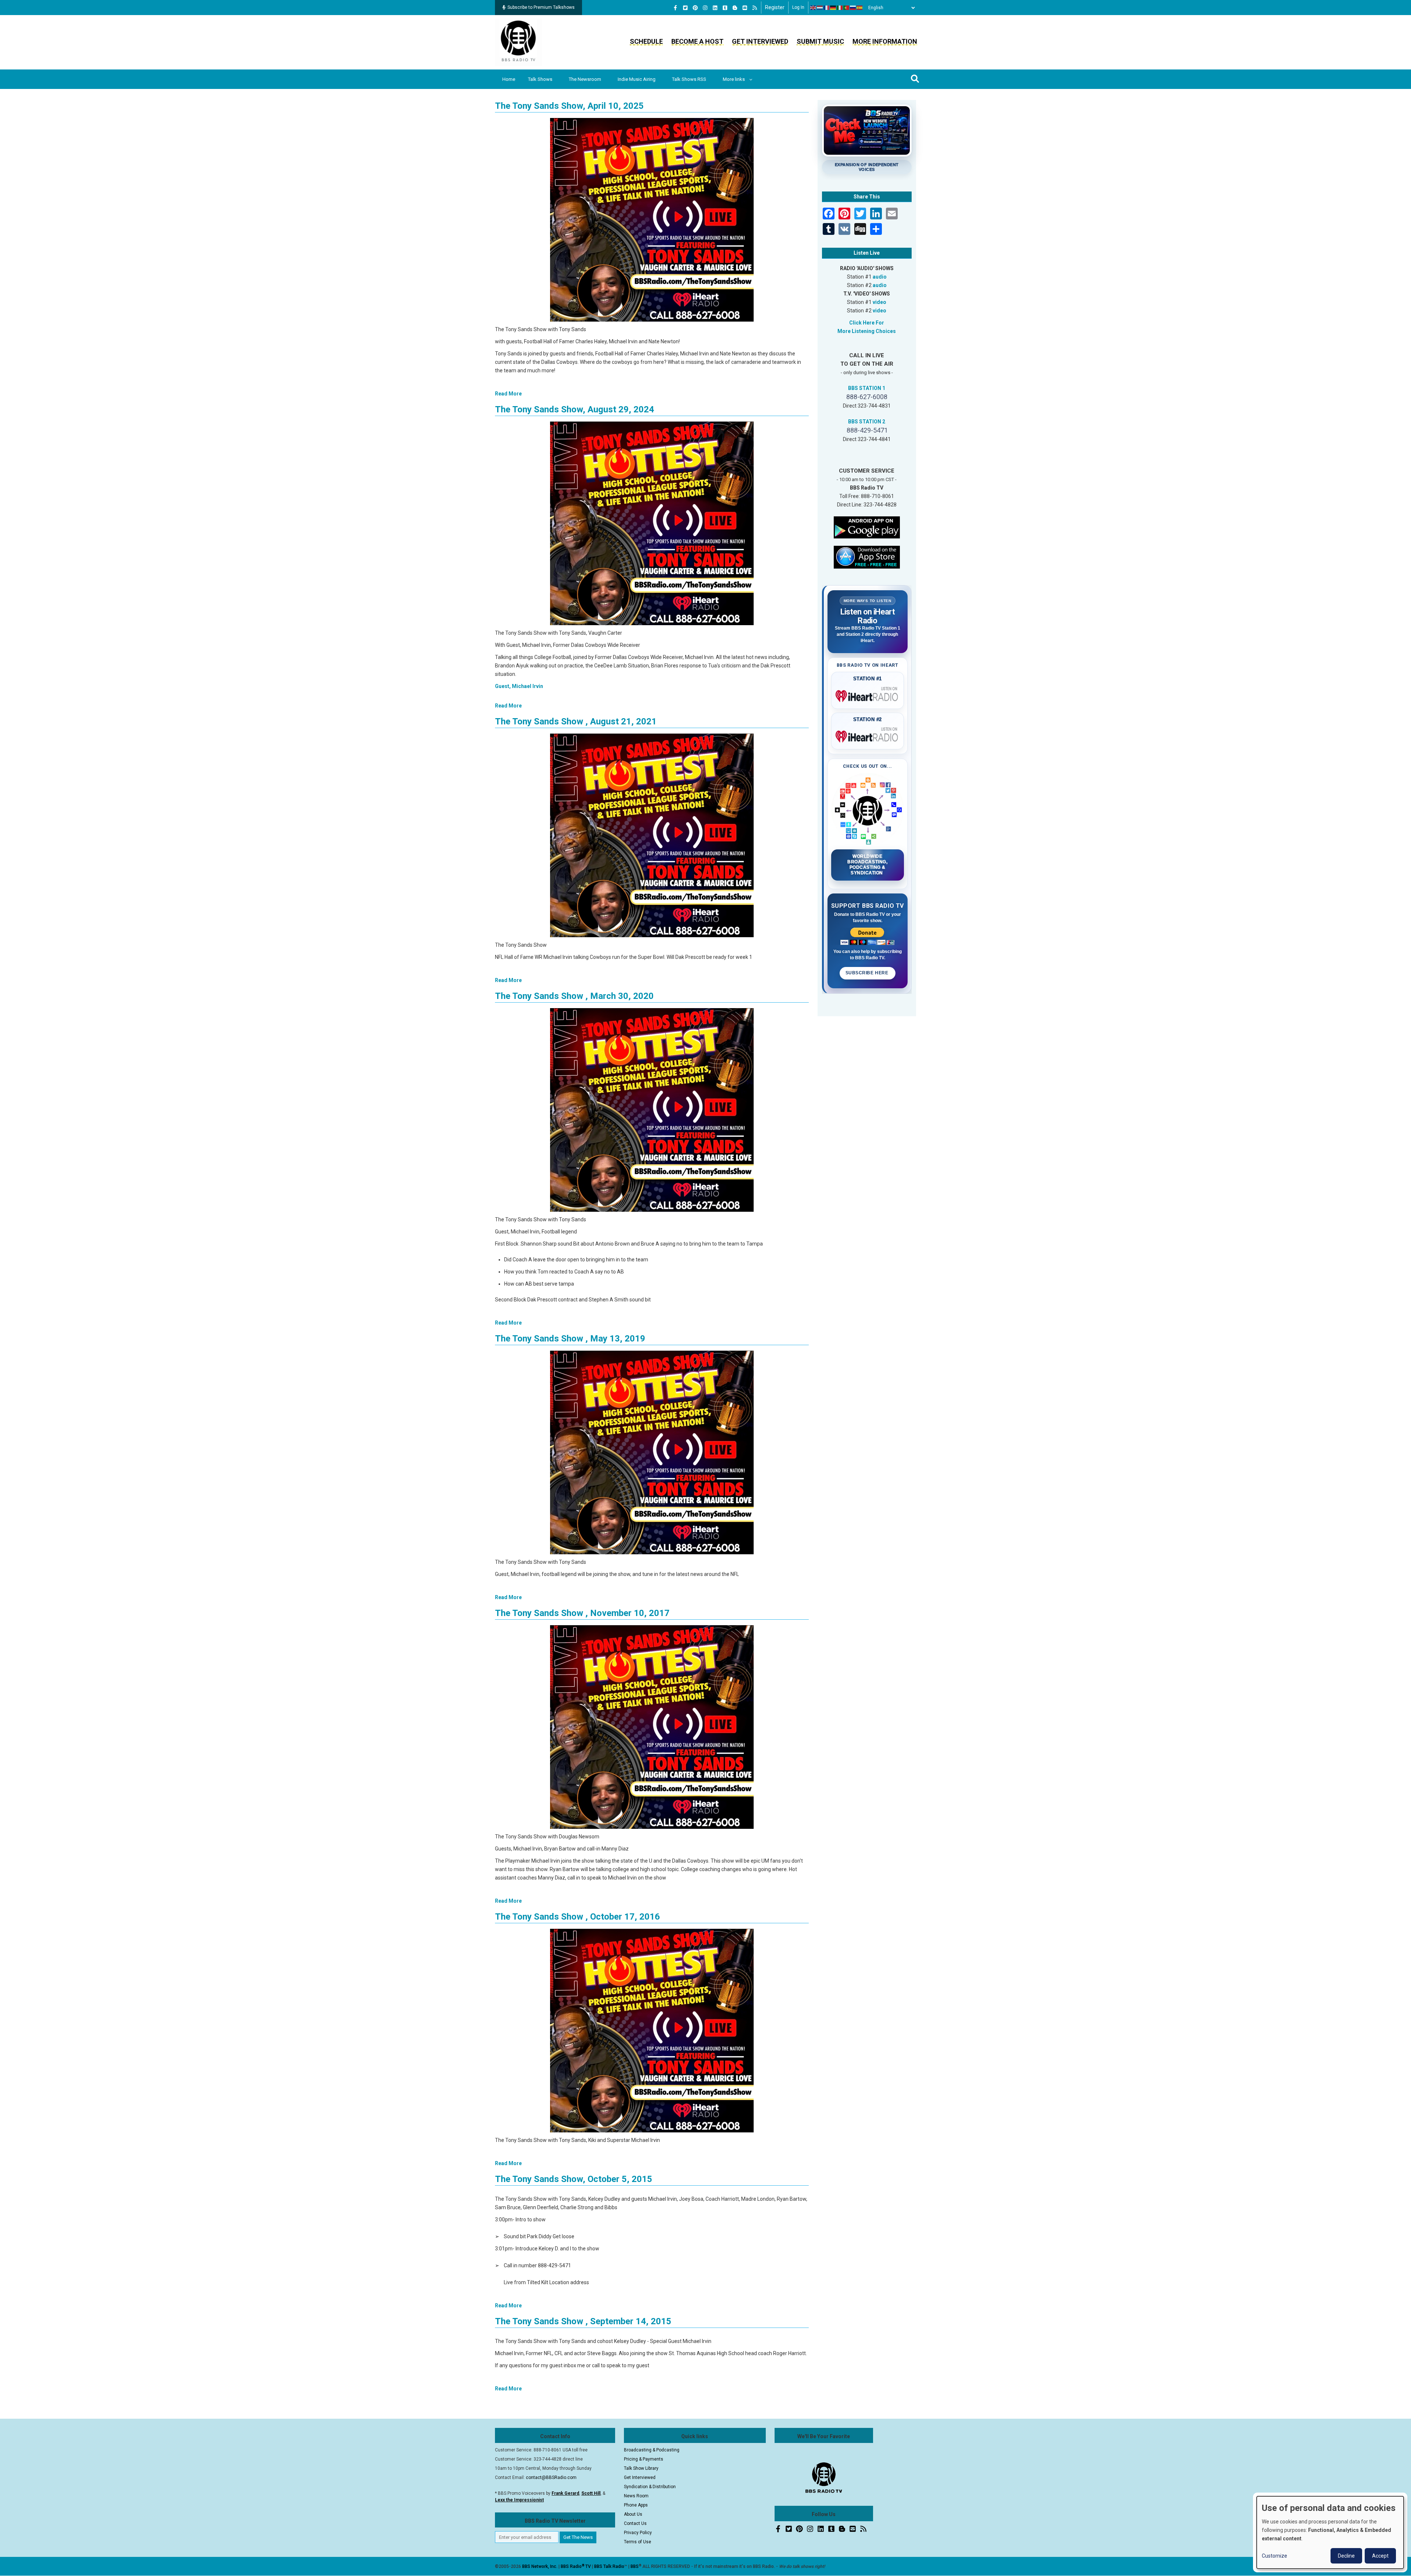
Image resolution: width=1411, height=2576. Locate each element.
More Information (885, 41)
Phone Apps (636, 2505)
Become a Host (697, 41)
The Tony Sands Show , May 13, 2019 (570, 1339)
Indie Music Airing (637, 79)
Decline (1346, 2556)
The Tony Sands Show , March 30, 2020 (574, 996)
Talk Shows (540, 79)
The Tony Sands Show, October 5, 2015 (574, 2179)
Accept (1380, 2556)
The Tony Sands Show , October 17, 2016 (577, 1917)
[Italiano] (840, 8)
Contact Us (635, 2523)
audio (880, 277)
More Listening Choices (867, 331)
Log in (798, 7)
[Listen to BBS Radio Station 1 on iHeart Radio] (868, 695)
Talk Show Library (641, 2468)
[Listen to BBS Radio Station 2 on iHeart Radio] (868, 735)
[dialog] (1330, 2532)
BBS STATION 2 (867, 422)
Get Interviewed (760, 41)
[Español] (860, 8)
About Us (633, 2514)
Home (509, 79)
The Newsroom (585, 79)
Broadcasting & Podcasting (652, 2450)
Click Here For (867, 323)
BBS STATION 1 (867, 388)
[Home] (518, 42)
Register (775, 7)
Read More (508, 394)
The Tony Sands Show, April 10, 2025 (569, 106)
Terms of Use (638, 2542)
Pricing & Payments (644, 2459)
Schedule (646, 41)
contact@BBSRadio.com (551, 2478)
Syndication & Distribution (650, 2487)
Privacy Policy (638, 2533)
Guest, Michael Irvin (519, 686)
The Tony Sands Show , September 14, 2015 (583, 2321)
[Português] (847, 8)
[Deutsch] (833, 8)
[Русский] (853, 8)
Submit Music (820, 41)
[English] (814, 8)
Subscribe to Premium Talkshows (541, 7)
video (879, 302)
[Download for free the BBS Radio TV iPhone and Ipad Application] (867, 556)
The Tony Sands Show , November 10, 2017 (582, 1613)
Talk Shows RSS (689, 79)
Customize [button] (1274, 2556)
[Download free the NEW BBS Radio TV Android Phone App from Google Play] (867, 527)
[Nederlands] (820, 8)
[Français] (827, 8)
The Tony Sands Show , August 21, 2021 (576, 721)
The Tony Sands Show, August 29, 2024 (575, 409)
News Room (636, 2496)
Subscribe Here (868, 973)
